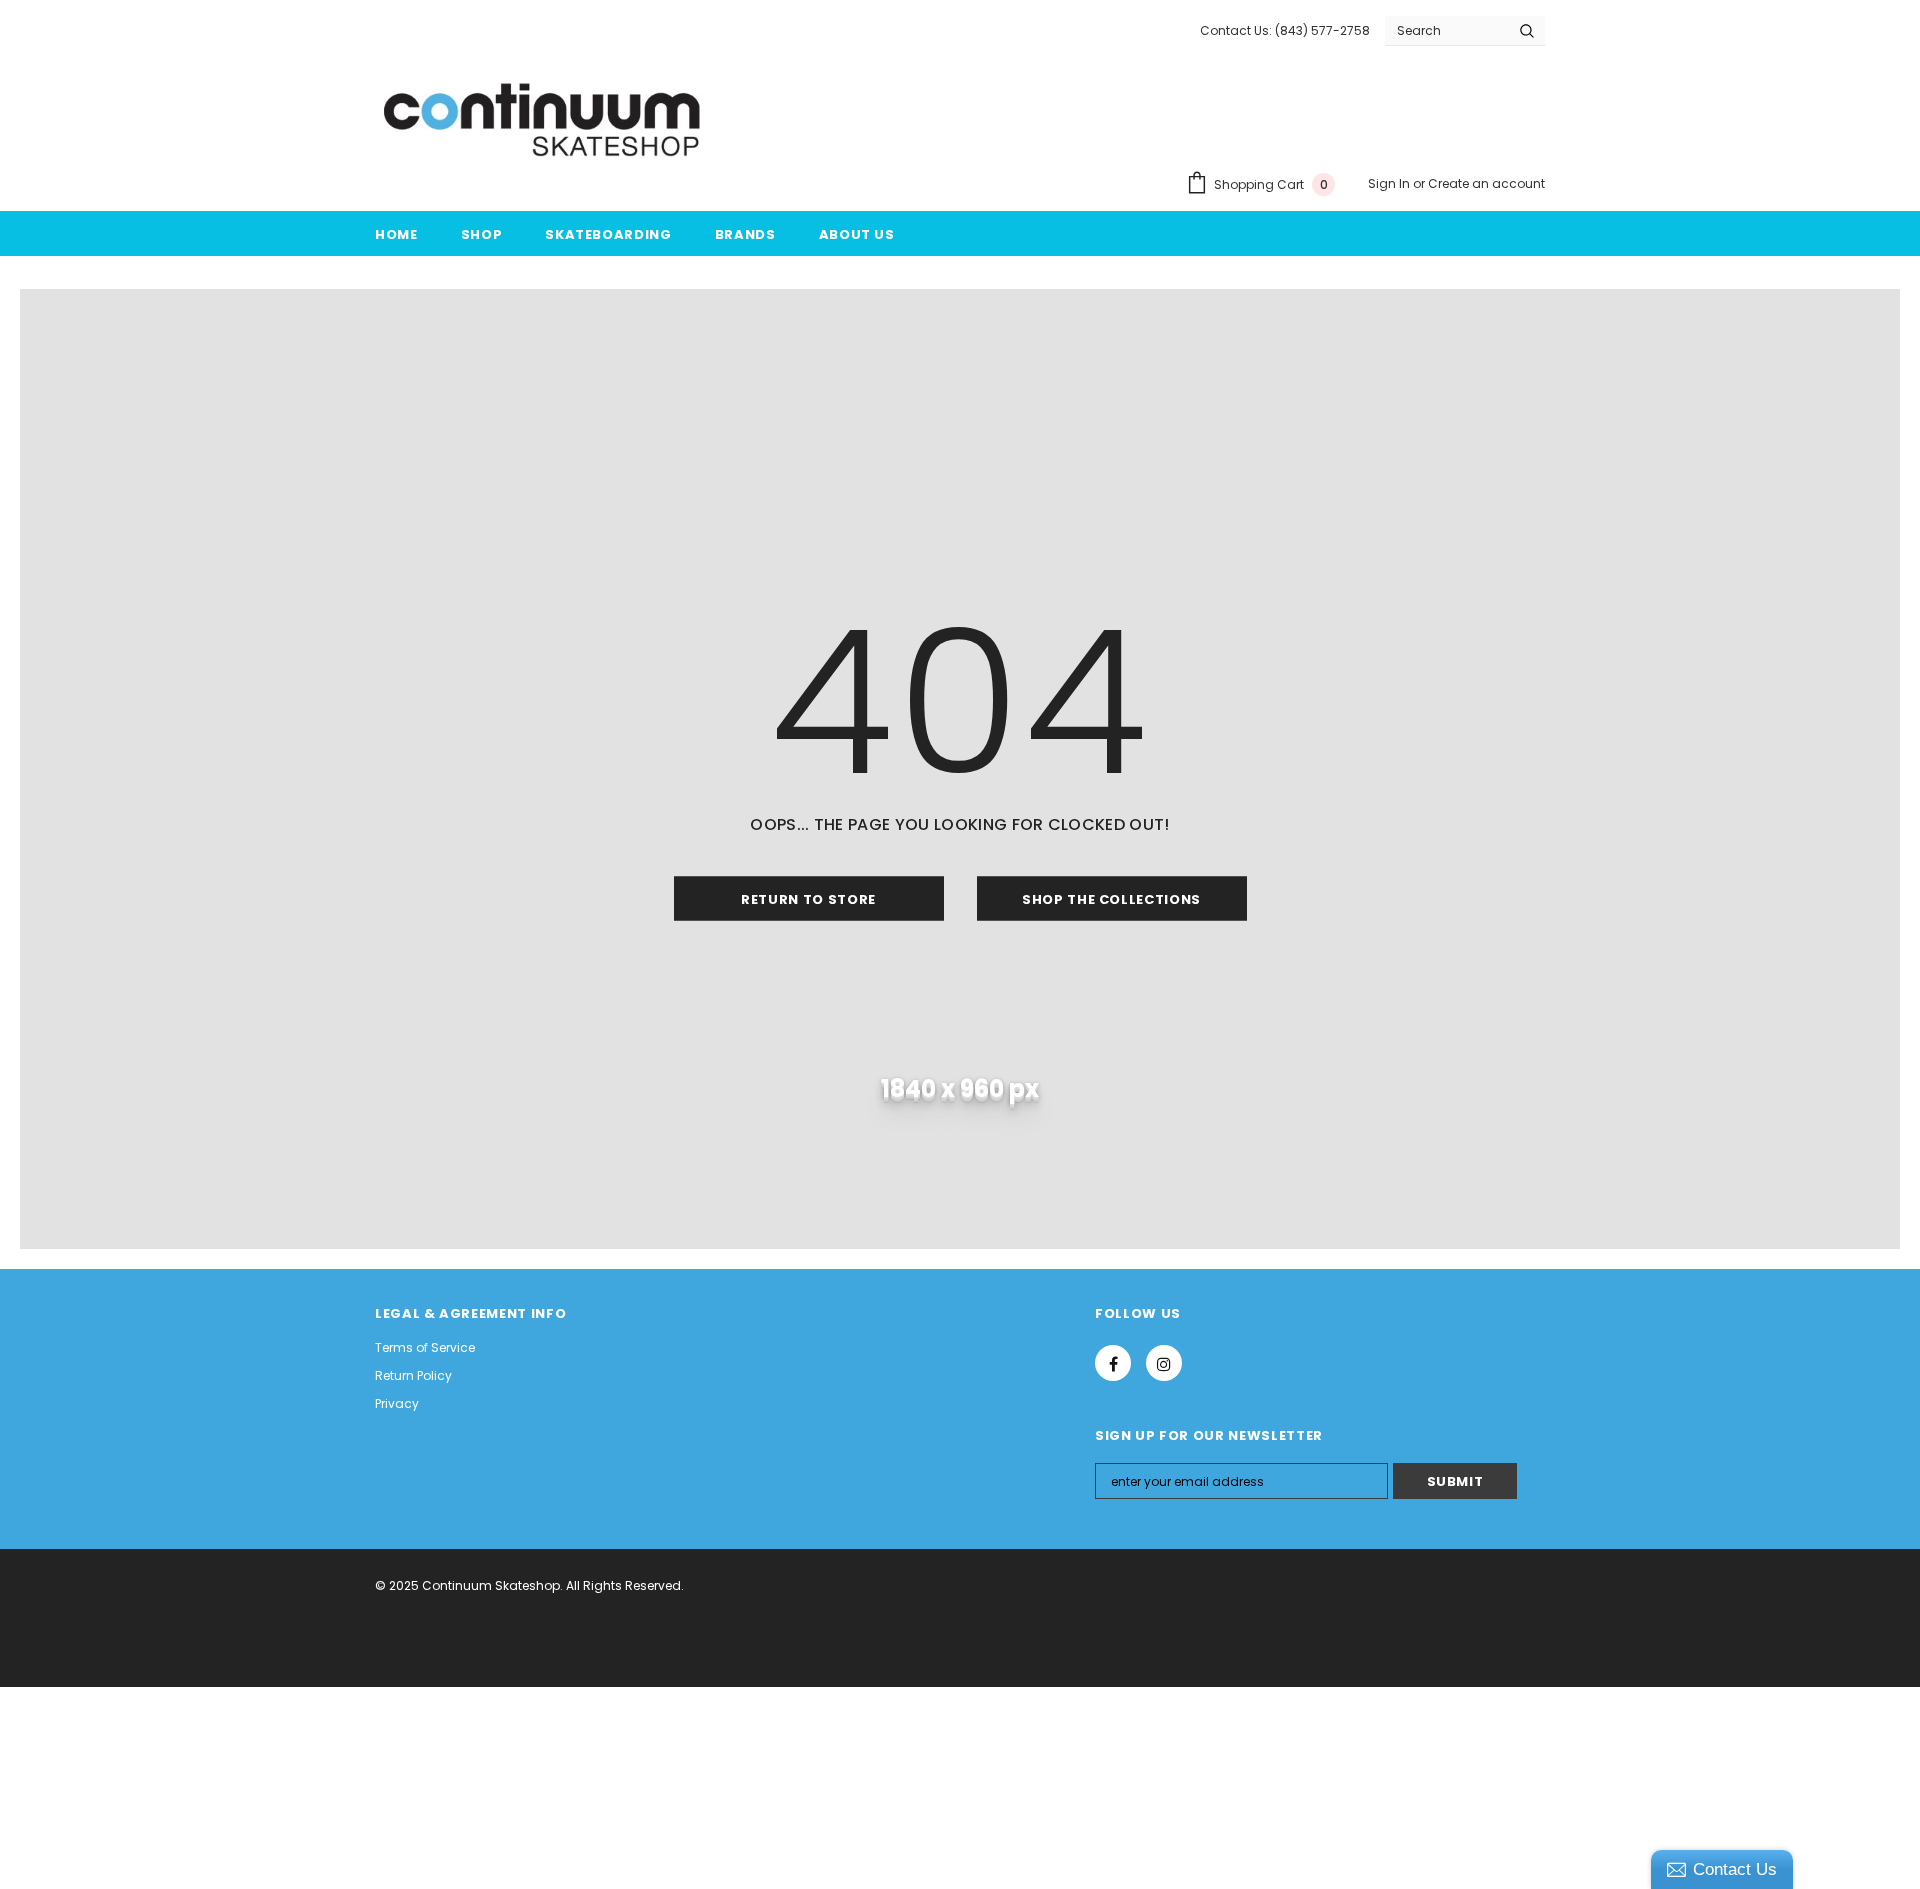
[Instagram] (1164, 1363)
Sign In (1390, 183)
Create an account (1486, 183)
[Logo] (544, 121)
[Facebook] (1113, 1363)
